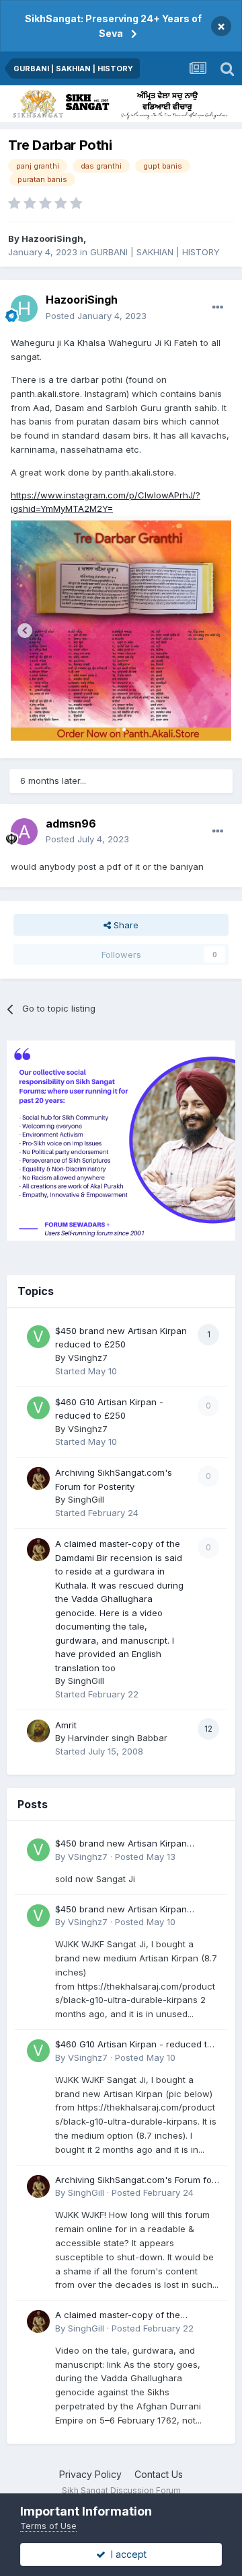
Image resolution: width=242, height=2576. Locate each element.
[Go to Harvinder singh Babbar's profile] (38, 1731)
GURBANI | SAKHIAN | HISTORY (155, 252)
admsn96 (71, 824)
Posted (96, 316)
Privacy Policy (90, 2474)
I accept (126, 2554)
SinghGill (86, 1499)
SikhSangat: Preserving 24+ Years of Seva (113, 26)
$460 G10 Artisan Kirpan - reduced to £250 (134, 2045)
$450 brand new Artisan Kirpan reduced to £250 (121, 1844)
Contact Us (159, 2474)
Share (125, 925)
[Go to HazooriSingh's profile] (24, 308)
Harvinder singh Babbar (118, 1738)
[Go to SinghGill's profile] (38, 1478)
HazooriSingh (52, 238)
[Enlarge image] (121, 629)
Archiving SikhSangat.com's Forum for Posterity (135, 2181)
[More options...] (218, 308)
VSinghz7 (88, 1358)
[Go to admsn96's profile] (24, 832)
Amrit (66, 1725)
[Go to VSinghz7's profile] (38, 1337)
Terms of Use (48, 2526)
